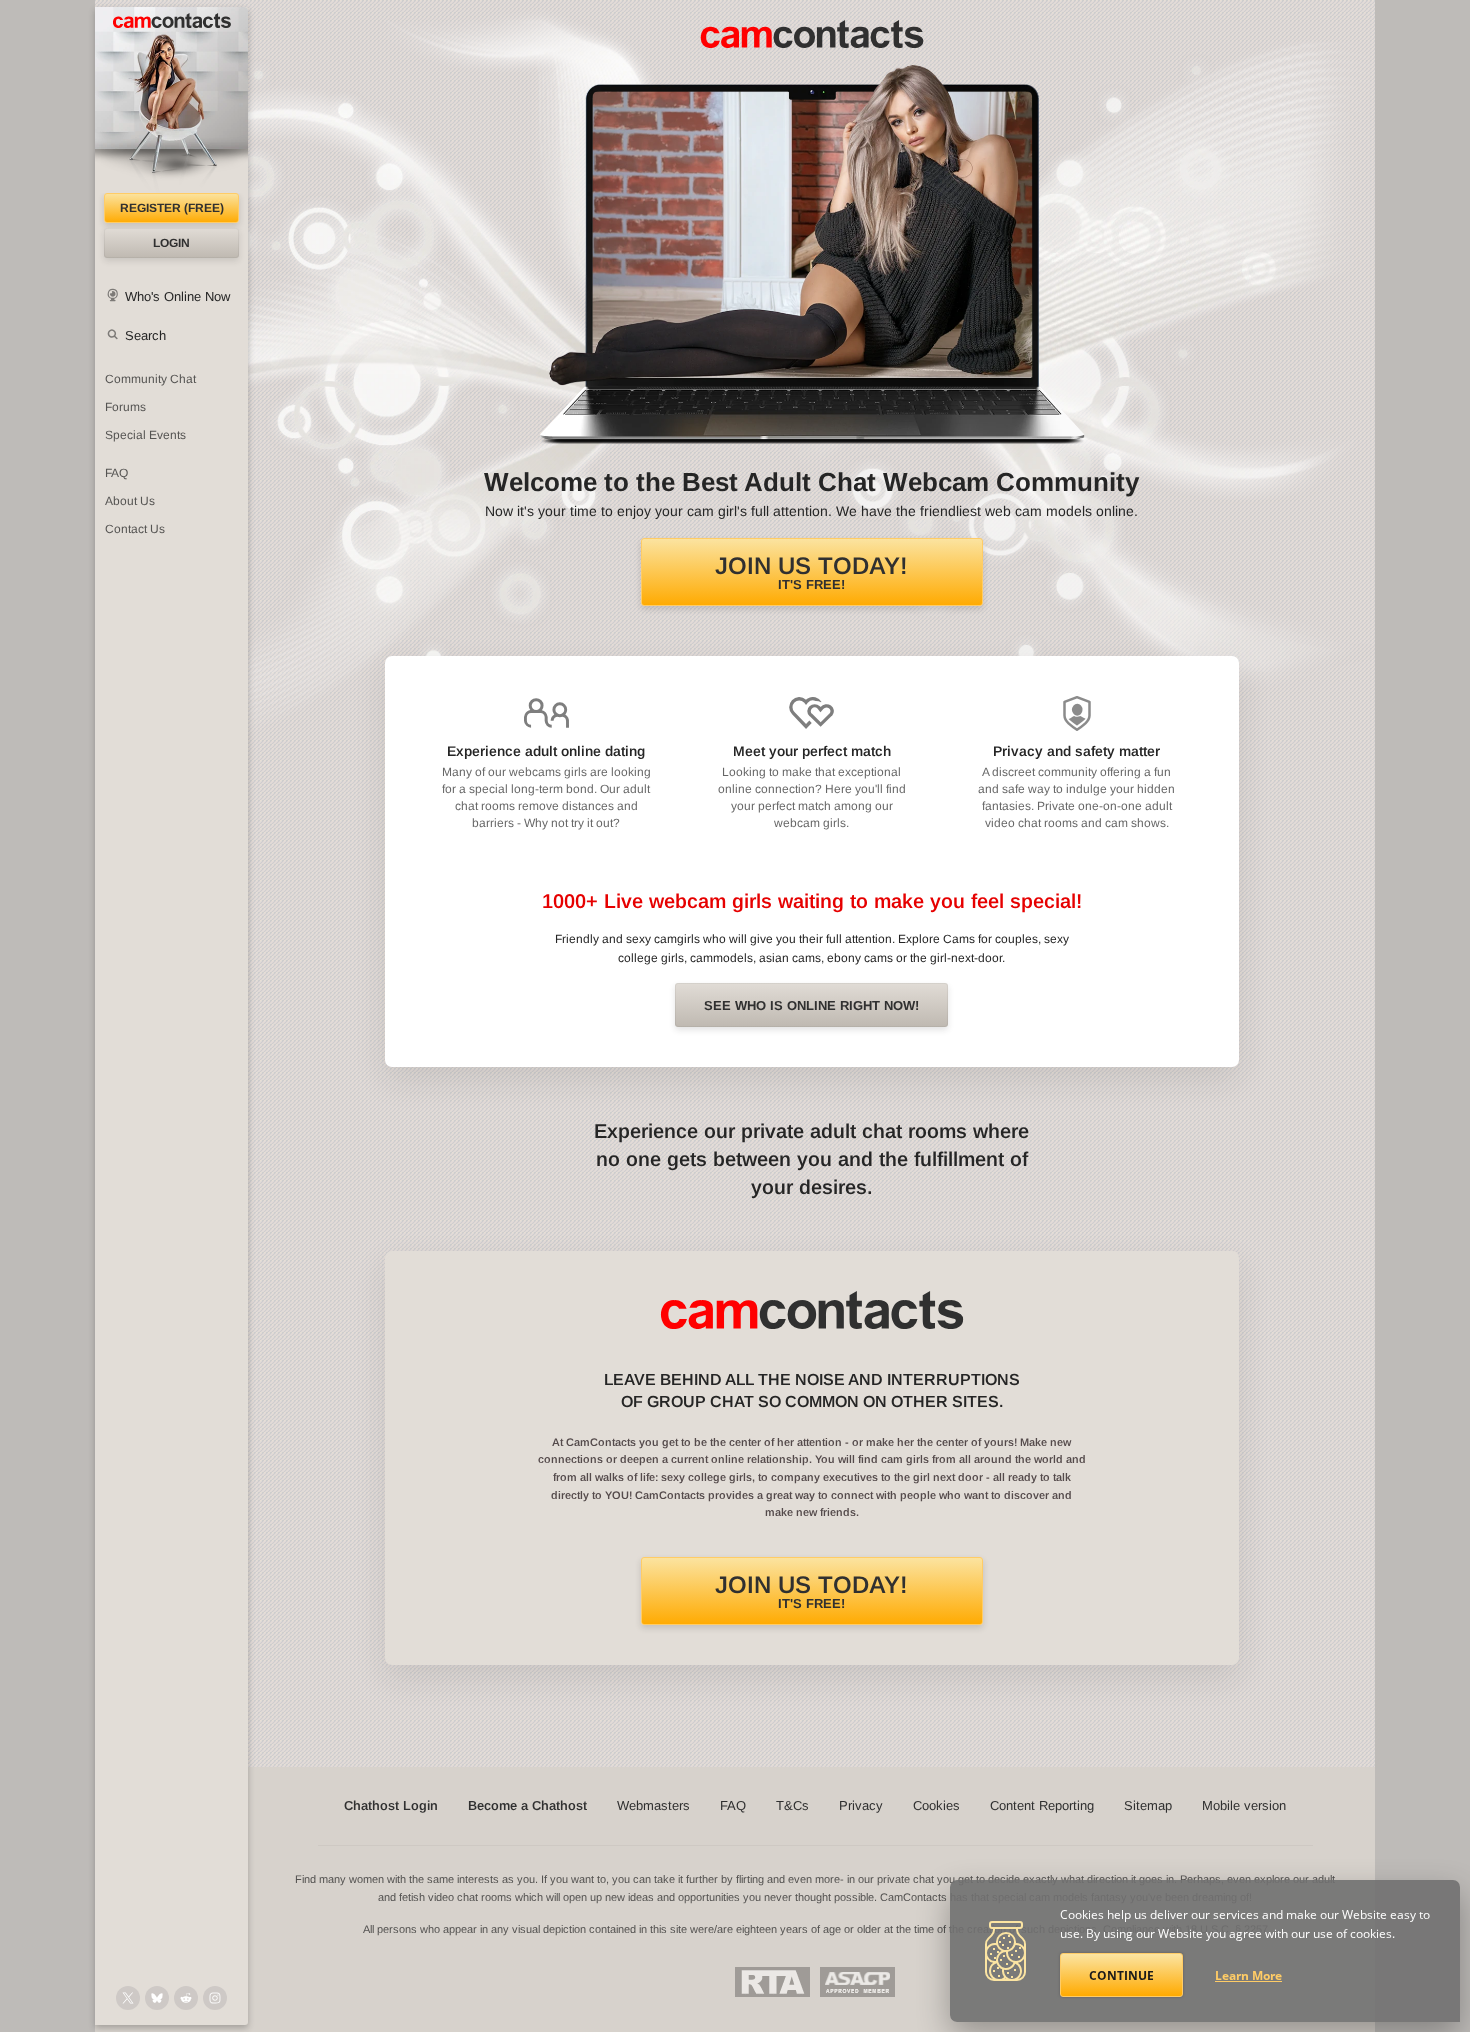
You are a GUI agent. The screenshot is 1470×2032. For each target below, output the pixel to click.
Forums (125, 407)
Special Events (145, 435)
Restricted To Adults (772, 1982)
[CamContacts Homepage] (171, 100)
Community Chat (150, 379)
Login (171, 243)
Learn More (1248, 1975)
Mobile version (1244, 1805)
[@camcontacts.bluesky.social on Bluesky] (157, 1998)
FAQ (116, 473)
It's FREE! (811, 572)
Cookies (936, 1805)
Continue (1121, 1975)
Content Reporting (1042, 1805)
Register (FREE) (172, 208)
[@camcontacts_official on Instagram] (215, 1998)
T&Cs (792, 1805)
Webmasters (653, 1805)
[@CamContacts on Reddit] (186, 1998)
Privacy (861, 1805)
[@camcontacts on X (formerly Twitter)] (128, 1998)
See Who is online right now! (811, 1005)
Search (145, 335)
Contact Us (135, 529)
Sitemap (1148, 1805)
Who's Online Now (177, 296)
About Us (130, 501)
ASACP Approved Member (857, 1982)
